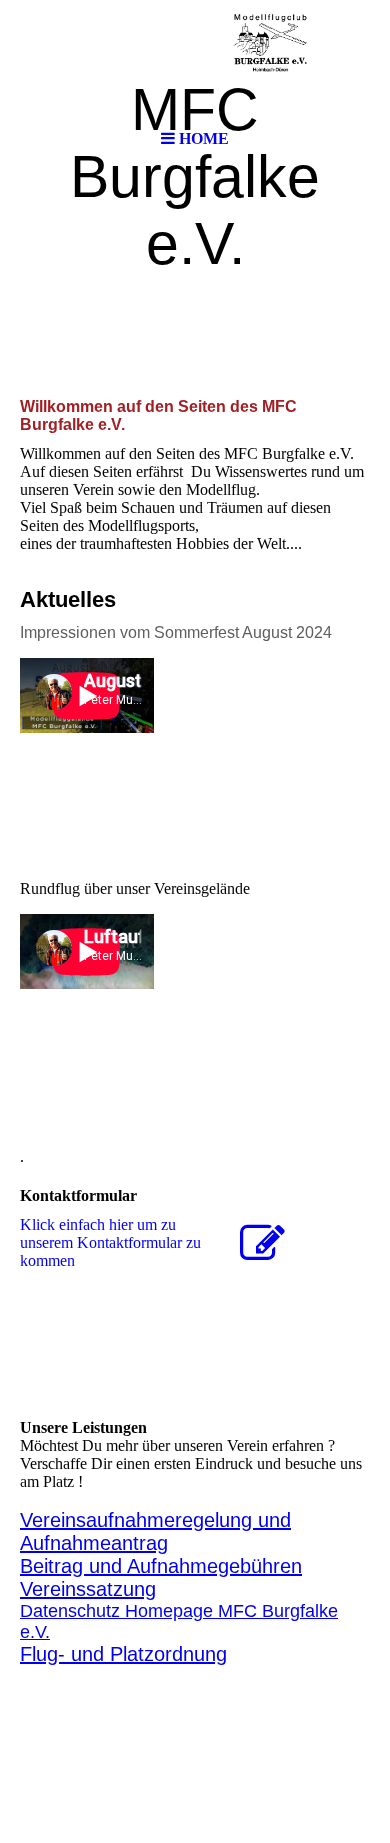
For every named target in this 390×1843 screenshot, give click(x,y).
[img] (195, 60)
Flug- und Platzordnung (123, 1654)
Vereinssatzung (88, 1589)
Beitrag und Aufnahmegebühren (161, 1566)
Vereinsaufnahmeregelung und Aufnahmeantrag (155, 1531)
